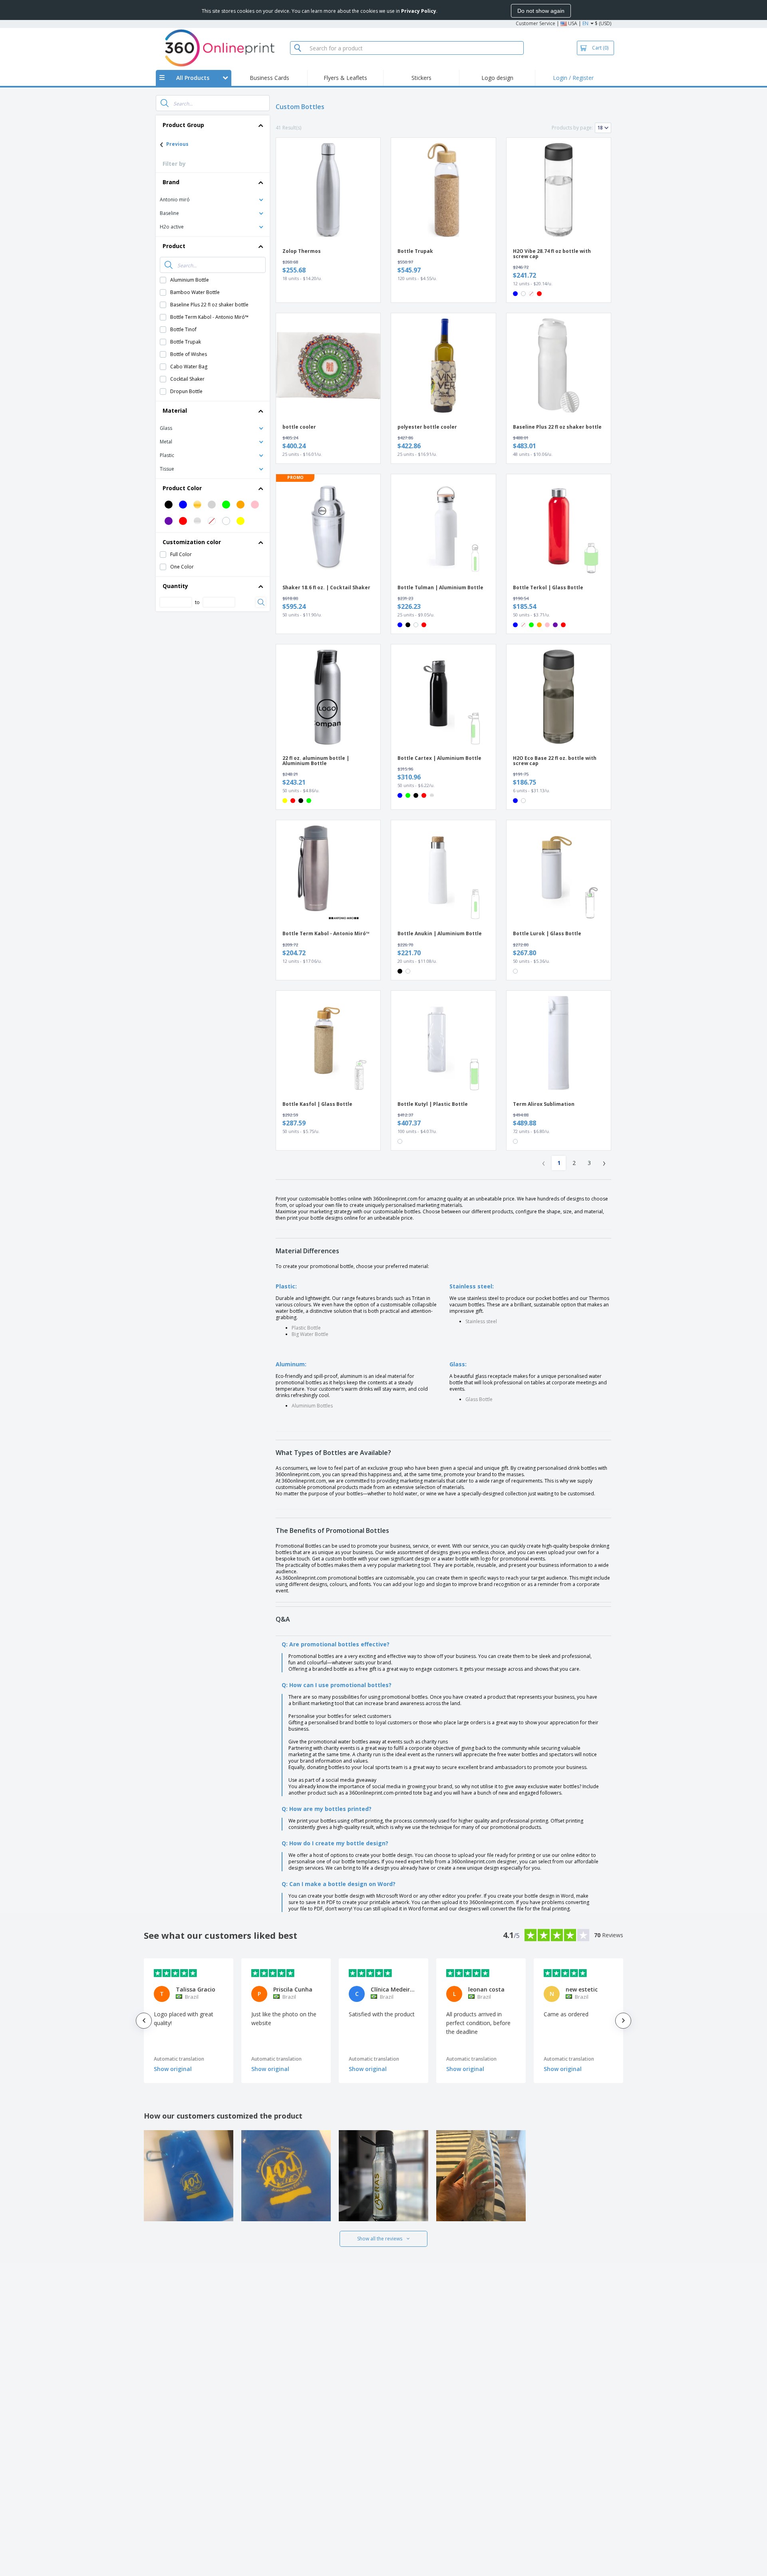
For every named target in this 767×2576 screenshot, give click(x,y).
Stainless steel (481, 1321)
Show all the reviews (380, 2239)
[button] (213, 199)
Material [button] (175, 410)
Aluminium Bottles (312, 1406)
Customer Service (536, 23)
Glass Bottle (479, 1399)
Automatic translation (179, 2059)
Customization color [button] (192, 542)
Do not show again (541, 11)
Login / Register (573, 78)
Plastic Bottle (306, 1328)
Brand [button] (171, 182)
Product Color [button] (182, 488)
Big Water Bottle (310, 1334)
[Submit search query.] (165, 103)
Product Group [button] (183, 125)
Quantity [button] (175, 586)
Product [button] (174, 246)
